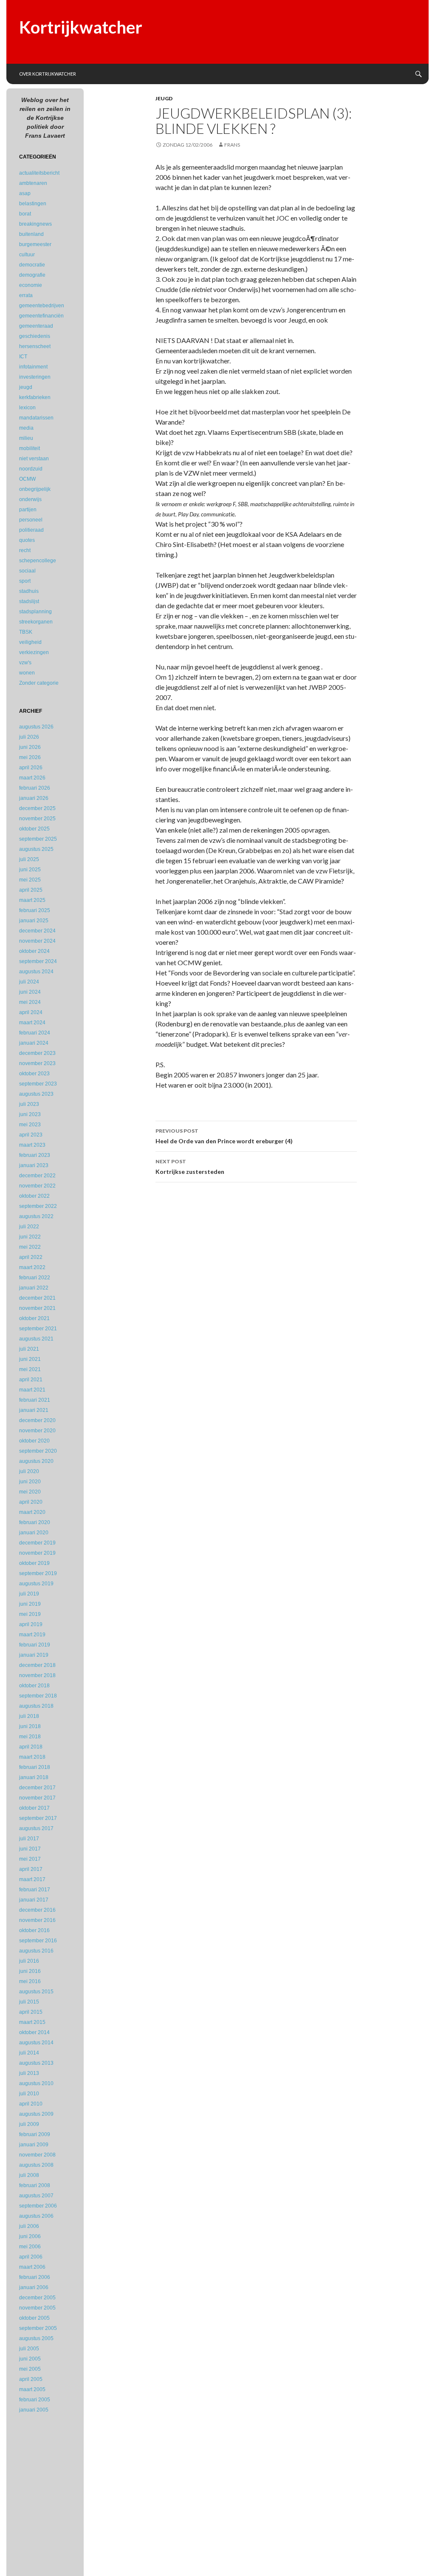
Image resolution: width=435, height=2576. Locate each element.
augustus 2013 (36, 2063)
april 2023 (31, 1135)
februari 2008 (35, 2185)
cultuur (27, 255)
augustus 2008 (36, 2165)
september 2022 (38, 1206)
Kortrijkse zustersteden (190, 1167)
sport (25, 581)
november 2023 (37, 1063)
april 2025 (31, 890)
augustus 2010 (36, 2083)
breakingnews (35, 224)
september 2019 (38, 1573)
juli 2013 (29, 2073)
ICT (23, 357)
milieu (26, 438)
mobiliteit (30, 448)
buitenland (31, 234)
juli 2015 (29, 2002)
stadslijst (29, 601)
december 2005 (37, 2298)
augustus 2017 (36, 1828)
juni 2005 (30, 2359)
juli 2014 (29, 2053)
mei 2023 (30, 1125)
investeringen (35, 377)
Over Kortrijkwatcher (48, 74)
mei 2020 (30, 1492)
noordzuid (31, 469)
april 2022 (31, 1257)
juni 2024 (30, 992)
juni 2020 (30, 1482)
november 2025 (37, 819)
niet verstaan (34, 459)
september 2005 (38, 2328)
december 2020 (37, 1420)
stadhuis (29, 591)
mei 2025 (30, 880)
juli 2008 (29, 2175)
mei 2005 (30, 2369)
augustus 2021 (36, 1339)
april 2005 (31, 2379)
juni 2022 (30, 1237)
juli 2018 (29, 1716)
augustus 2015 (36, 1992)
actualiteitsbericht (39, 173)
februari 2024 (35, 1033)
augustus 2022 (36, 1216)
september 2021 (38, 1329)
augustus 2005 (36, 2338)
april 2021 (31, 1380)
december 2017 (37, 1788)
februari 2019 (35, 1645)
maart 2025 (32, 900)
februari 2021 (35, 1400)
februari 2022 (35, 1278)
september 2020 (38, 1451)
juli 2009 (29, 2124)
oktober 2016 (34, 1930)
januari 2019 (34, 1655)
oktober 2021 (34, 1318)
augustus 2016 (36, 1951)
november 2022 (37, 1186)
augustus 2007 (36, 2196)
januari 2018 (34, 1777)
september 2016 (38, 1941)
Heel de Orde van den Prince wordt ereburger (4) (224, 1136)
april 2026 (31, 768)
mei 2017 (30, 1859)
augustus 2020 (36, 1461)
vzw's (25, 663)
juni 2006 (30, 2236)
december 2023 (37, 1053)
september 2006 (38, 2206)
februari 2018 (35, 1767)
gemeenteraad (36, 326)
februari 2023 (35, 1155)
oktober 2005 (34, 2318)
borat (25, 214)
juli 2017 (29, 1839)
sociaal (27, 571)
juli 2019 (29, 1594)
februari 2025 (35, 910)
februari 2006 (35, 2277)
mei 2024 (30, 1002)
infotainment (33, 367)
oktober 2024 (34, 951)
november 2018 (37, 1675)
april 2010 (31, 2104)
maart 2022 (32, 1267)
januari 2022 (34, 1288)
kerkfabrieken (35, 397)
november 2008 (37, 2155)
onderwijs (30, 499)
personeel (31, 520)
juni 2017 (30, 1849)
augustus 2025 (36, 849)
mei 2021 (30, 1369)
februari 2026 (35, 788)
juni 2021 (30, 1359)
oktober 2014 (34, 2032)
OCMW (27, 479)
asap (25, 193)
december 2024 (37, 931)
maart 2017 (32, 1879)
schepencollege (38, 561)
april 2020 (31, 1502)
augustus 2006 (36, 2216)
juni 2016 (30, 1971)
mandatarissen (36, 418)
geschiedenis (35, 336)
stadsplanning (35, 612)
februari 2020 (35, 1522)
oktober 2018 (34, 1686)
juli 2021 (29, 1349)
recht (25, 550)
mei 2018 (30, 1737)
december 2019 (37, 1543)
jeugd (164, 98)
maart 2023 (32, 1145)
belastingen (33, 204)
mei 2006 (30, 2247)
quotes (27, 540)
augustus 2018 (36, 1706)
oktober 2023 (34, 1074)
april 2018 (31, 1747)
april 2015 (31, 2012)
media (26, 428)
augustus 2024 (36, 972)
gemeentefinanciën (41, 316)
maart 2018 (32, 1757)
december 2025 (37, 808)
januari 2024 (34, 1043)
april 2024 (31, 1012)
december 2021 (37, 1298)
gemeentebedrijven (42, 306)
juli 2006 (29, 2226)
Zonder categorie (39, 683)
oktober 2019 (34, 1563)
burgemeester (35, 244)
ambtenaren (33, 183)
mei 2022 (30, 1247)
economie (31, 285)
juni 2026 (30, 747)
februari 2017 (35, 1890)
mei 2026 (30, 757)
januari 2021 (34, 1410)
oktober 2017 (34, 1808)
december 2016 (37, 1910)
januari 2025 (34, 921)
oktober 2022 (34, 1196)
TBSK (26, 632)
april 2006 (31, 2257)
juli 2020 (29, 1471)
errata (26, 295)
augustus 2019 (36, 1584)
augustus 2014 (36, 2043)
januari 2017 (34, 1900)
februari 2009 (35, 2134)
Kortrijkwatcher (81, 27)
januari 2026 (34, 798)
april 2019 (31, 1624)
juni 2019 (30, 1604)
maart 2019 (32, 1635)
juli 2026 (29, 737)
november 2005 (37, 2308)
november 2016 (37, 1920)
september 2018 (38, 1696)
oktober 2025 (34, 829)
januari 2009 (34, 2145)
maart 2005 (32, 2389)
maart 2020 (32, 1512)
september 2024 (38, 961)
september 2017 (38, 1818)
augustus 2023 (36, 1094)
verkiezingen (34, 652)
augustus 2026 (36, 727)
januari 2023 (34, 1165)
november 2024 (37, 941)
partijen (28, 510)
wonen (27, 673)
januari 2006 (34, 2287)
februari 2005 (35, 2400)
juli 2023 (29, 1104)
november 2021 (37, 1308)
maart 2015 (32, 2022)
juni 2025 (30, 870)
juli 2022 (29, 1227)
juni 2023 (30, 1114)
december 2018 (37, 1665)
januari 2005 (34, 2410)
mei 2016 (30, 1981)
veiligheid (30, 642)
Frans (232, 145)
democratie (32, 265)
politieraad (31, 530)
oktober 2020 (34, 1441)
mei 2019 (30, 1614)
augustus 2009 (36, 2114)
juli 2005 (29, 2349)
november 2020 (37, 1431)
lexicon (27, 408)
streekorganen (36, 622)
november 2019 (37, 1553)
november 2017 (37, 1798)
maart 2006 (32, 2267)
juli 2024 (29, 982)
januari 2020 (34, 1533)
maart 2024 (32, 1023)
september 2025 (38, 839)
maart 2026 (32, 778)
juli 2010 (29, 2094)
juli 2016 (29, 1961)
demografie (32, 275)
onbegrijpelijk (35, 489)
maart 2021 (32, 1390)
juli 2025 (29, 859)
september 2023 (38, 1084)
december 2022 (37, 1176)
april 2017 (31, 1869)
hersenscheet (35, 346)
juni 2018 (30, 1726)
